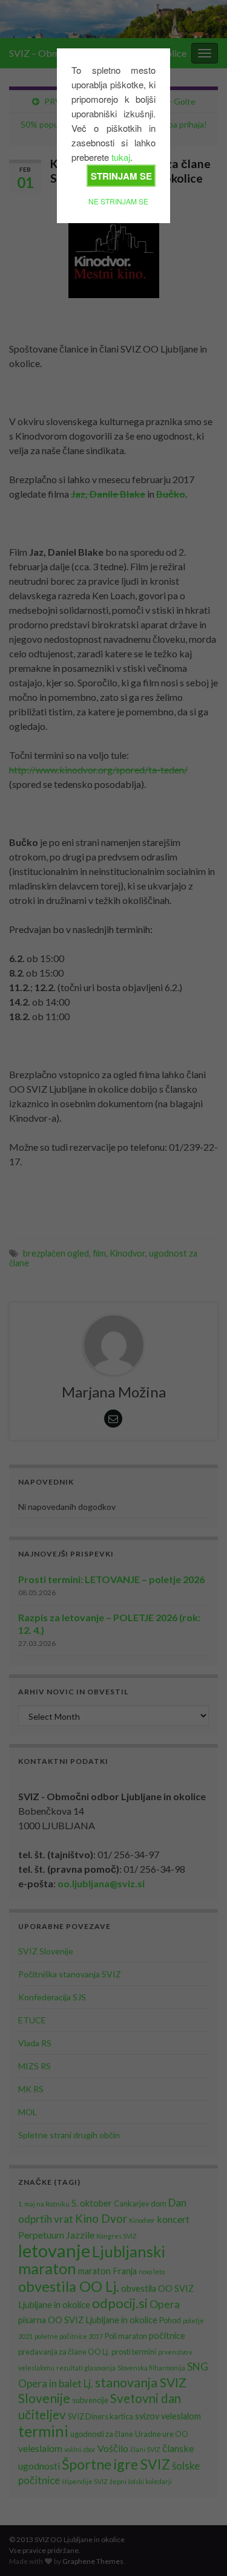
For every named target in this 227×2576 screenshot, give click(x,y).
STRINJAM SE (121, 176)
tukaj (121, 157)
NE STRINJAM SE (118, 201)
